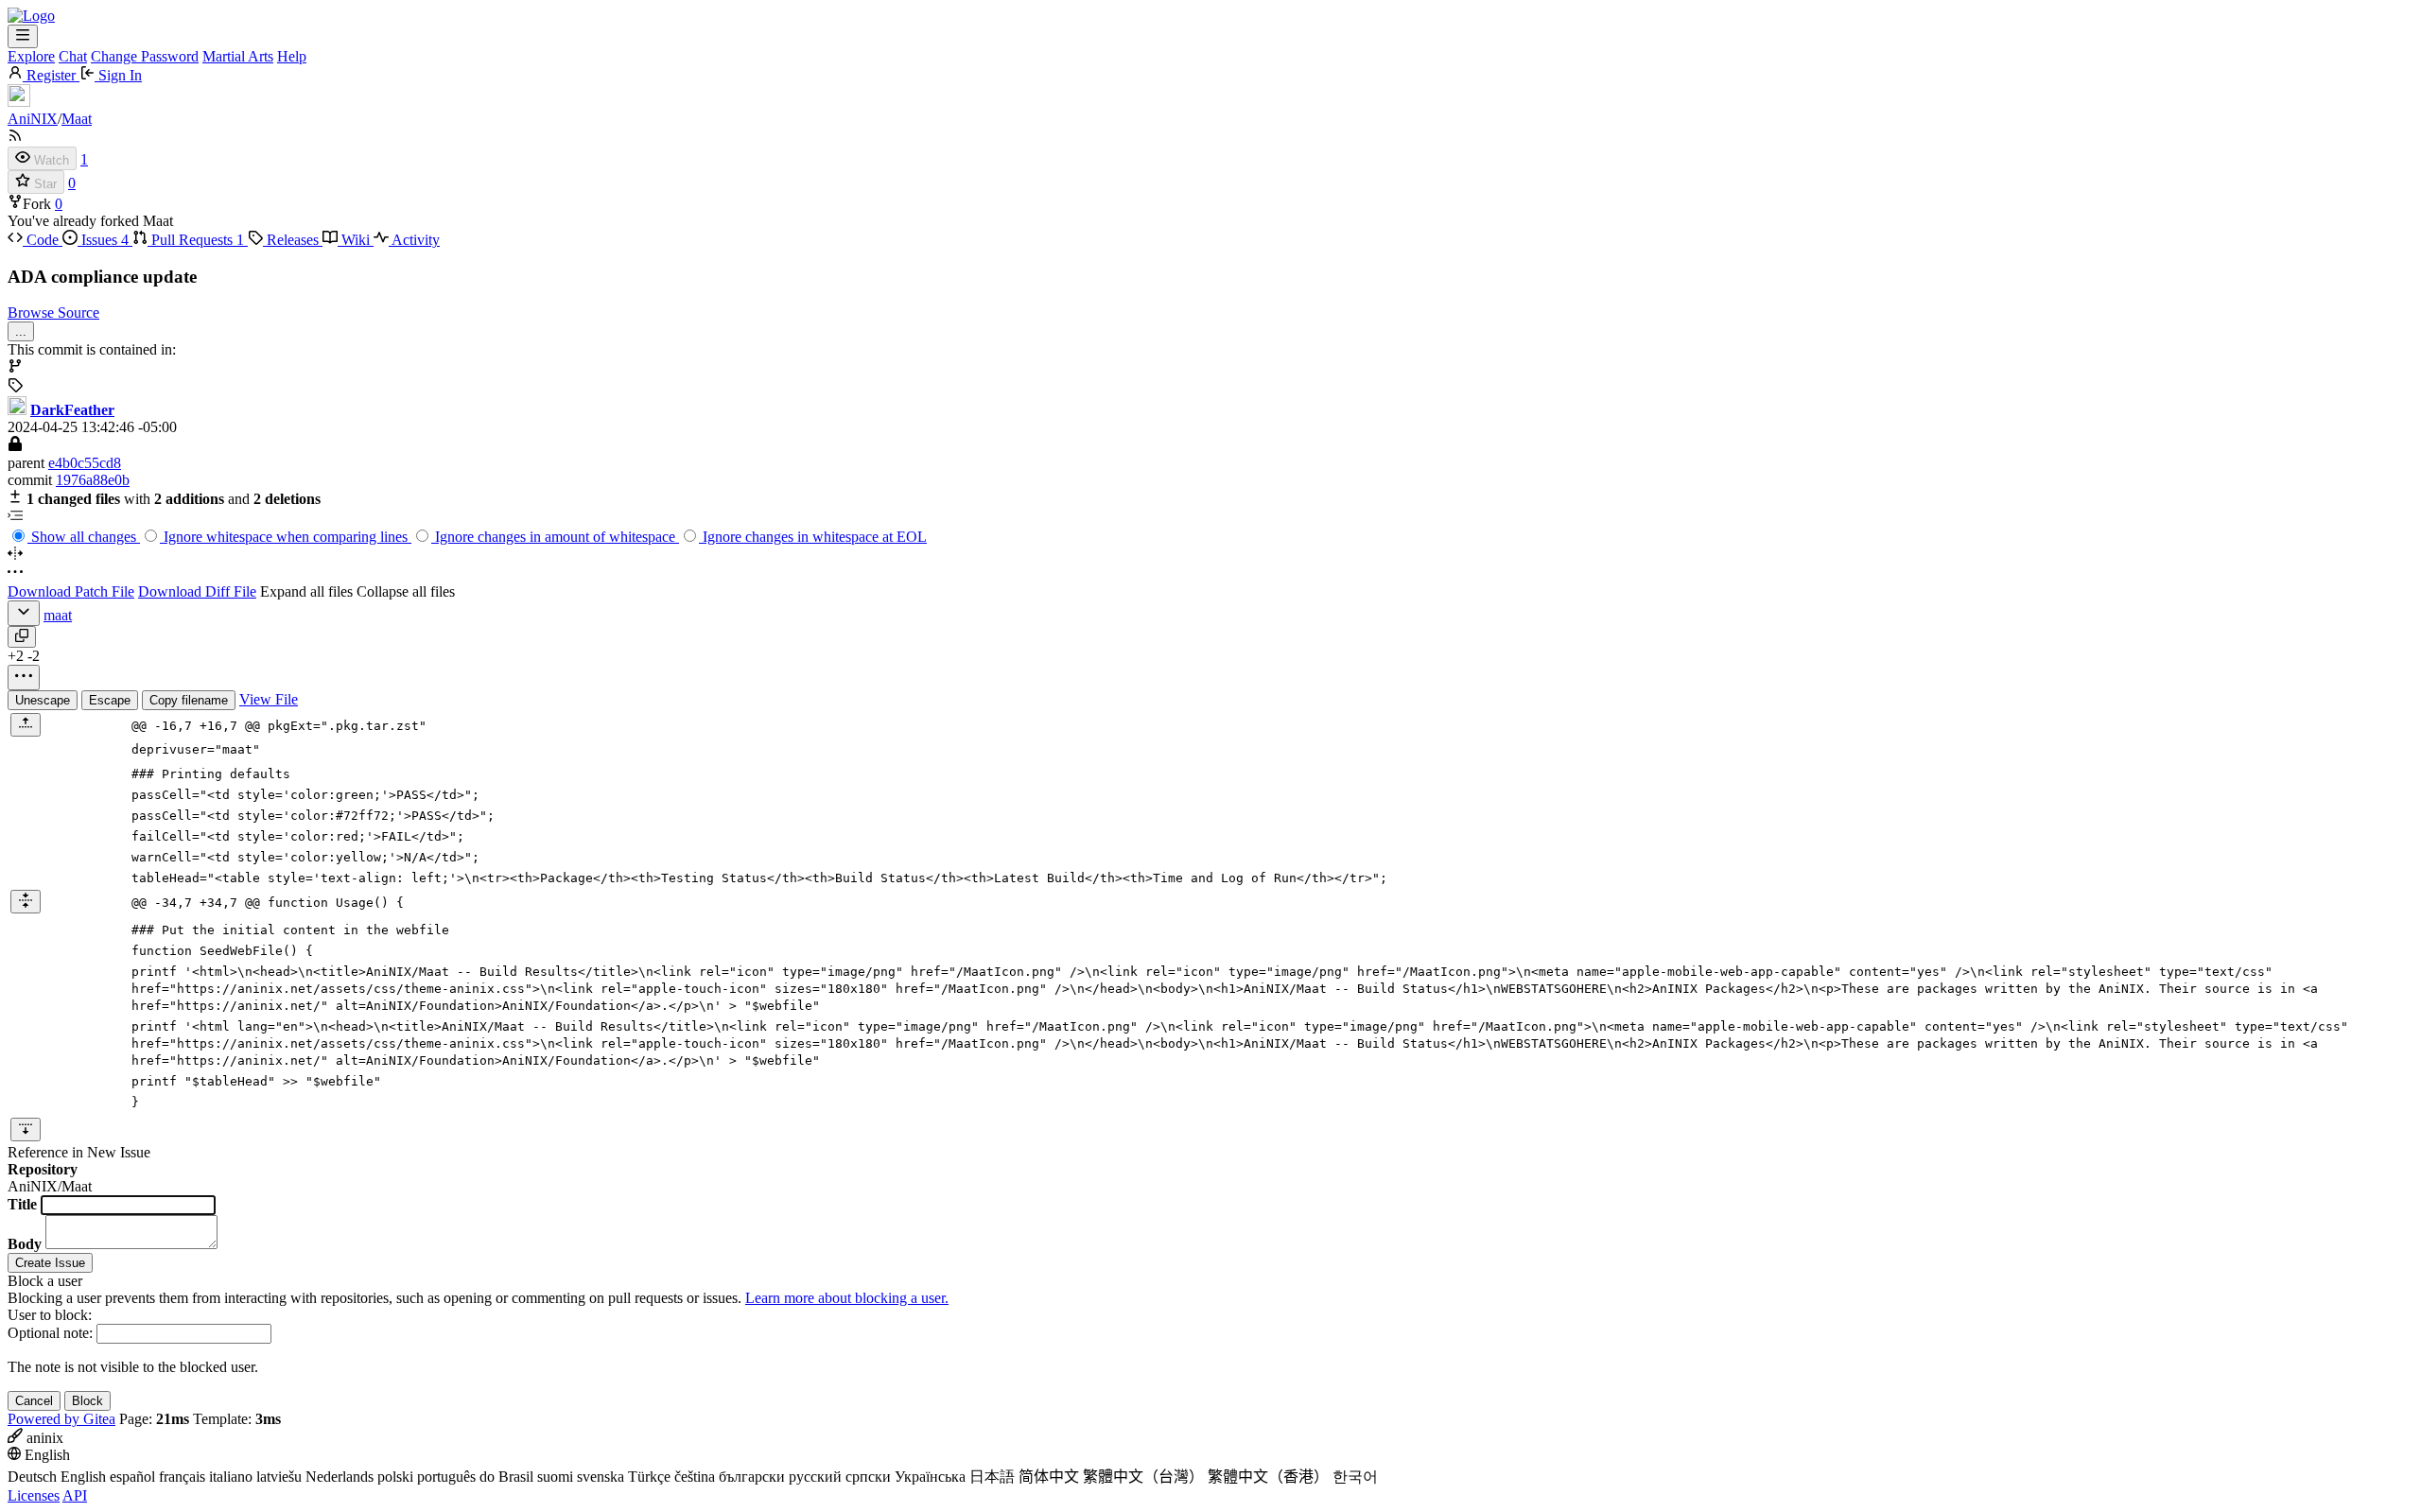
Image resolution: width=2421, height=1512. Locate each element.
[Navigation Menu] (23, 36)
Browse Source (53, 313)
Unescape (43, 700)
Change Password (145, 56)
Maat (77, 119)
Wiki (356, 240)
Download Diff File (197, 591)
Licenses (34, 1495)
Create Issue (50, 1263)
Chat (73, 56)
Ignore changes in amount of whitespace (555, 537)
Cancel (34, 1401)
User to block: (50, 1315)
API (75, 1495)
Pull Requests (196, 240)
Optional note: (50, 1333)
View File (269, 699)
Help (292, 56)
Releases (293, 240)
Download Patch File (71, 591)
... (21, 331)
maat (58, 615)
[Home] (31, 16)
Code (43, 240)
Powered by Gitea (61, 1419)
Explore (31, 56)
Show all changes (84, 537)
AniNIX (33, 119)
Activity (414, 240)
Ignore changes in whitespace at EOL (813, 537)
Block (87, 1401)
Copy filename (189, 700)
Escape (110, 700)
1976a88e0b (93, 480)
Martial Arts (238, 56)
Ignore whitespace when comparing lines (286, 537)
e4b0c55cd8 (85, 463)
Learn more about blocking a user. (847, 1298)
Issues (103, 240)
